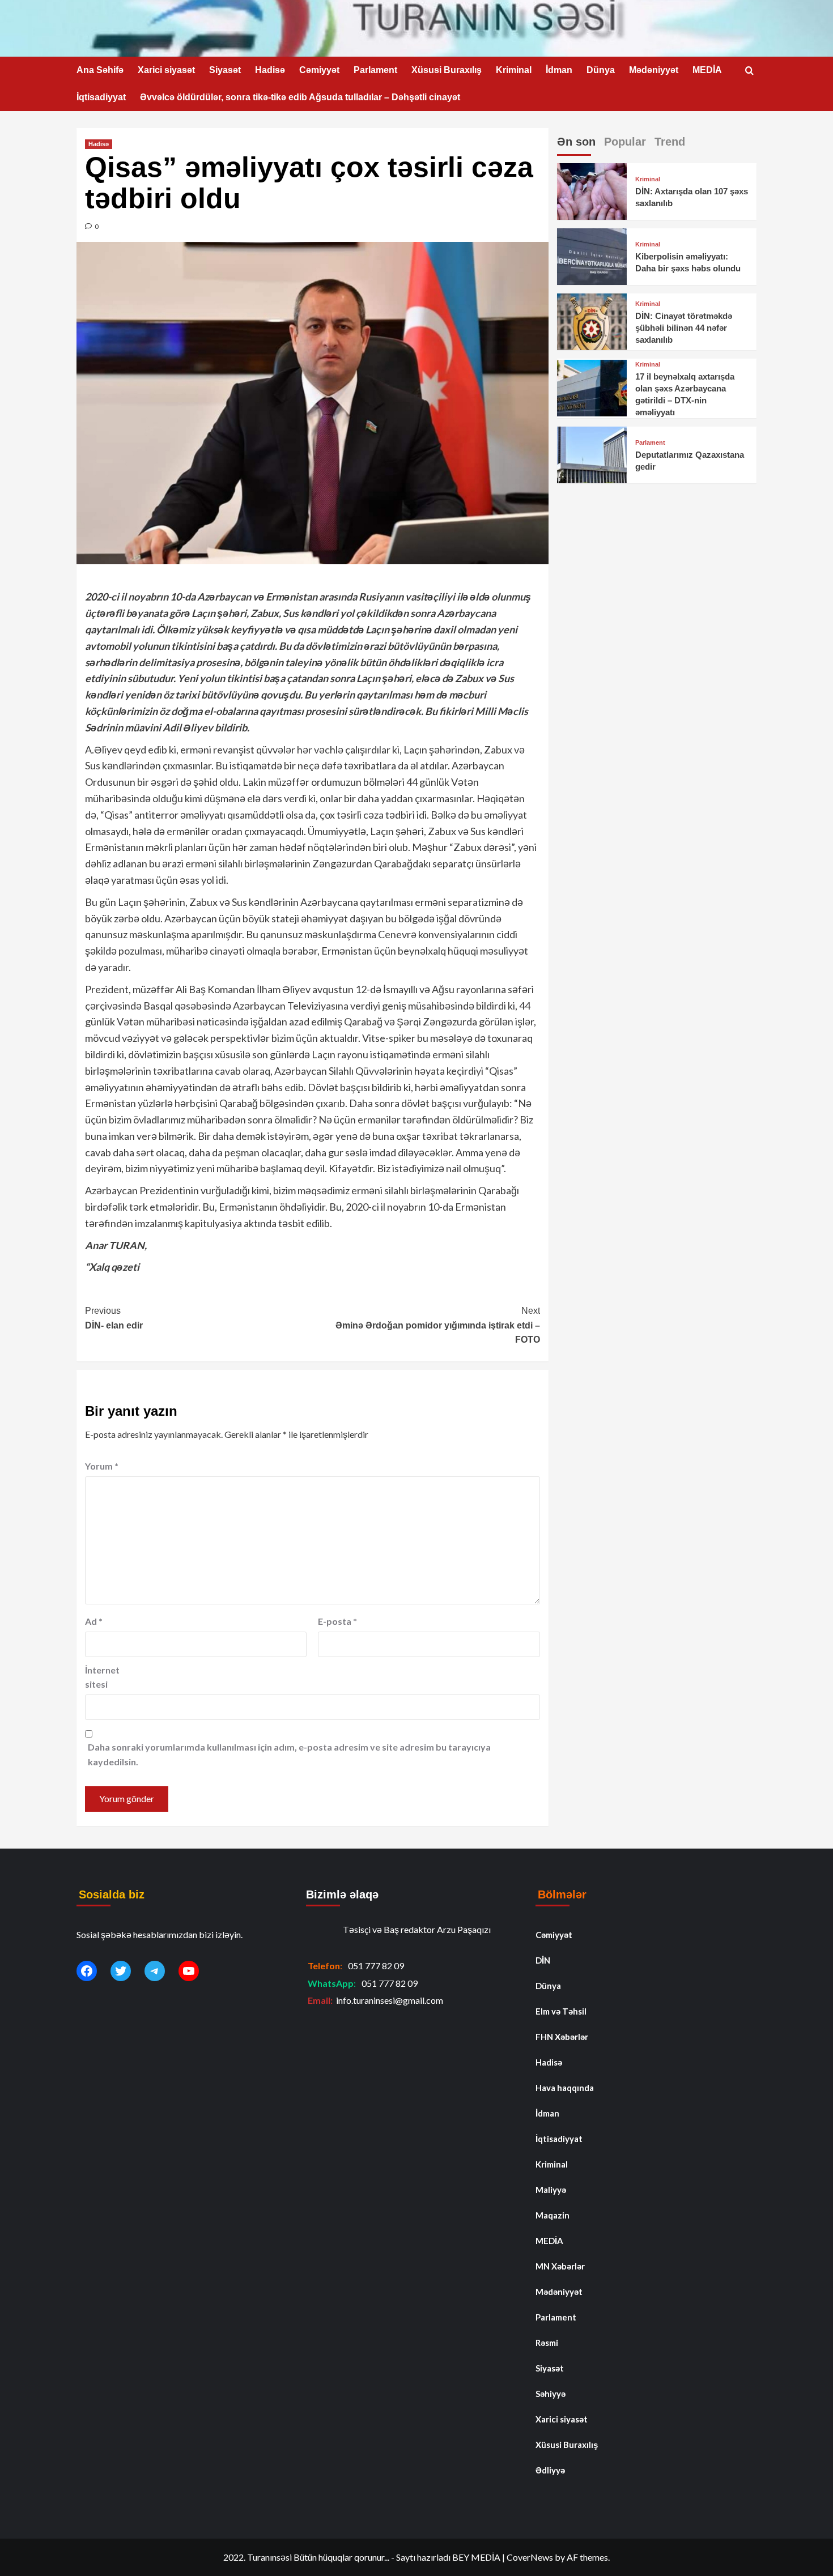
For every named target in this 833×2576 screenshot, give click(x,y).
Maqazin (552, 2215)
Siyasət (225, 70)
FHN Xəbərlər (562, 2037)
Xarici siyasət (166, 70)
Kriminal (514, 70)
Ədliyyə (550, 2470)
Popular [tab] (625, 142)
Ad (94, 1621)
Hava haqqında (565, 2088)
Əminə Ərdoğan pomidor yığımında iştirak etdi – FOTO (437, 1325)
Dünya (601, 70)
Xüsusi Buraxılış (447, 70)
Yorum (102, 1466)
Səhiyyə (551, 2394)
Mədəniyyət (654, 70)
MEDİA (707, 70)
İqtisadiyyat (101, 97)
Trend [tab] (670, 142)
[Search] (749, 71)
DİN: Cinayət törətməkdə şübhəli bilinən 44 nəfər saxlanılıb (684, 328)
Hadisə (270, 70)
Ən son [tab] (576, 142)
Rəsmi (547, 2343)
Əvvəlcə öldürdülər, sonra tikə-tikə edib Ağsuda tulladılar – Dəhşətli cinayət (300, 97)
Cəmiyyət (319, 70)
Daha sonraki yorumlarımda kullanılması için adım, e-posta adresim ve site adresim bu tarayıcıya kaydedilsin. (289, 1754)
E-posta (337, 1621)
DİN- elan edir (114, 1318)
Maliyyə (551, 2190)
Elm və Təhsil (561, 2011)
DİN (543, 1960)
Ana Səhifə (100, 70)
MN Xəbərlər (560, 2266)
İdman (559, 70)
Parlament (375, 70)
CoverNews (530, 2557)
